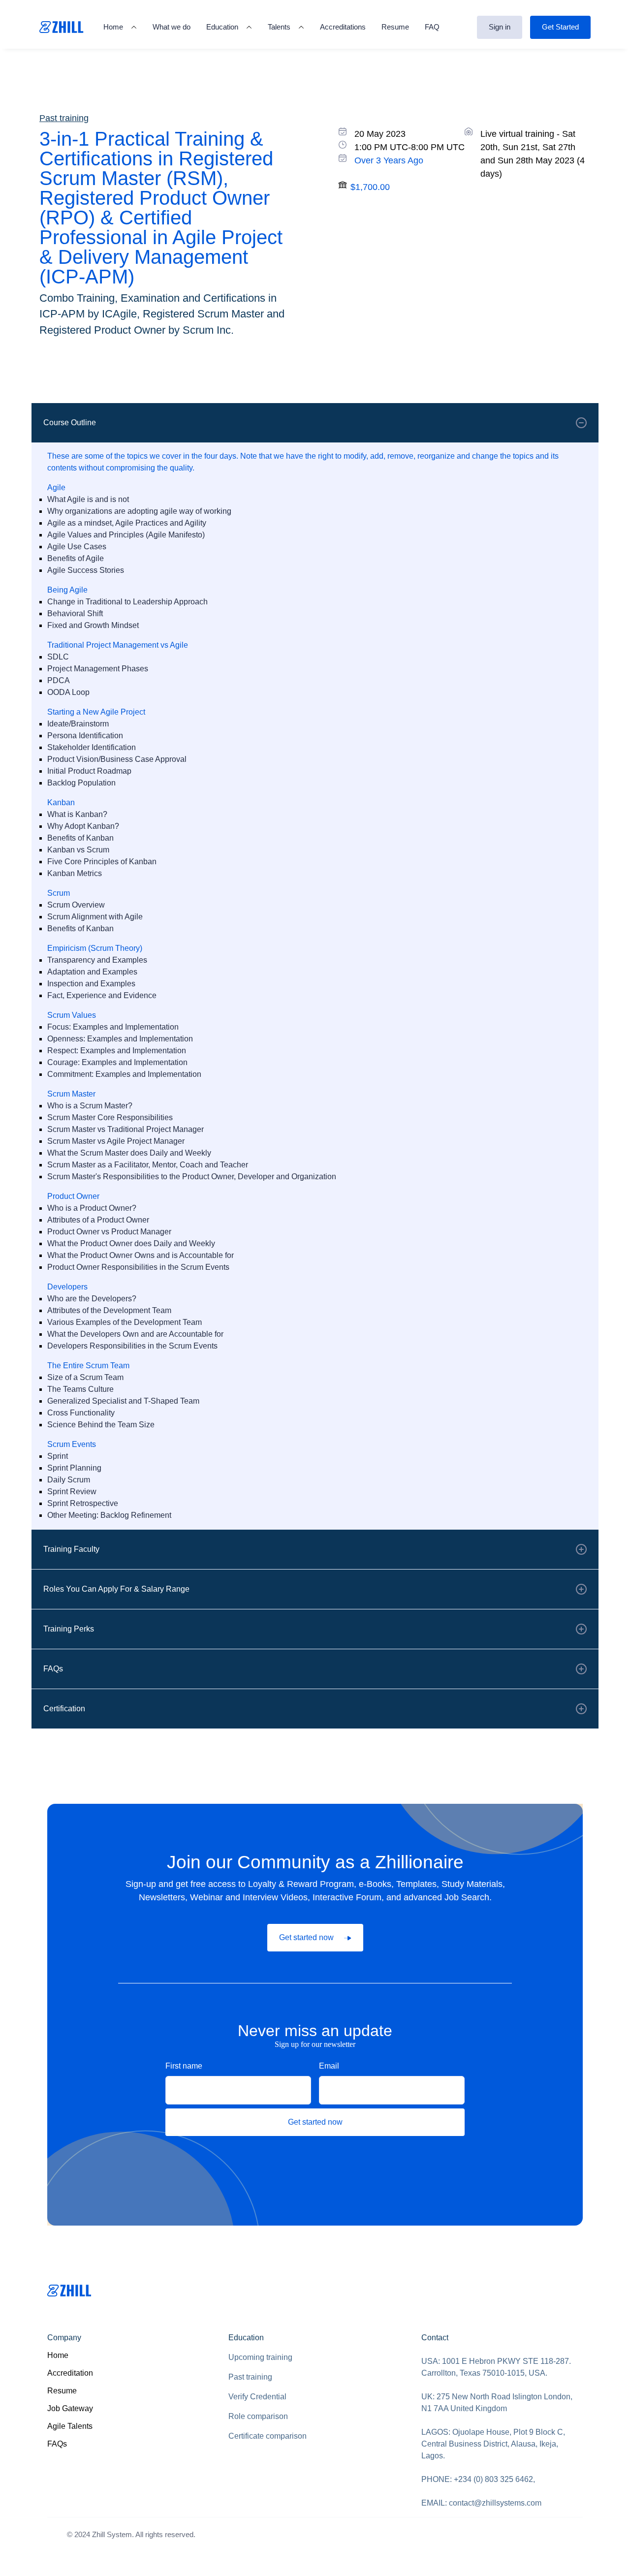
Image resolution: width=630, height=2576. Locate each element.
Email (329, 2066)
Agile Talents (70, 2426)
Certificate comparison (268, 2436)
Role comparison (258, 2416)
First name (184, 2066)
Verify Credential (257, 2397)
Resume (62, 2391)
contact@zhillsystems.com (495, 2503)
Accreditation (70, 2373)
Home (58, 2355)
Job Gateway (70, 2408)
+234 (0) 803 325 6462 (493, 2479)
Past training (250, 2377)
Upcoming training (260, 2357)
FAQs (57, 2444)
